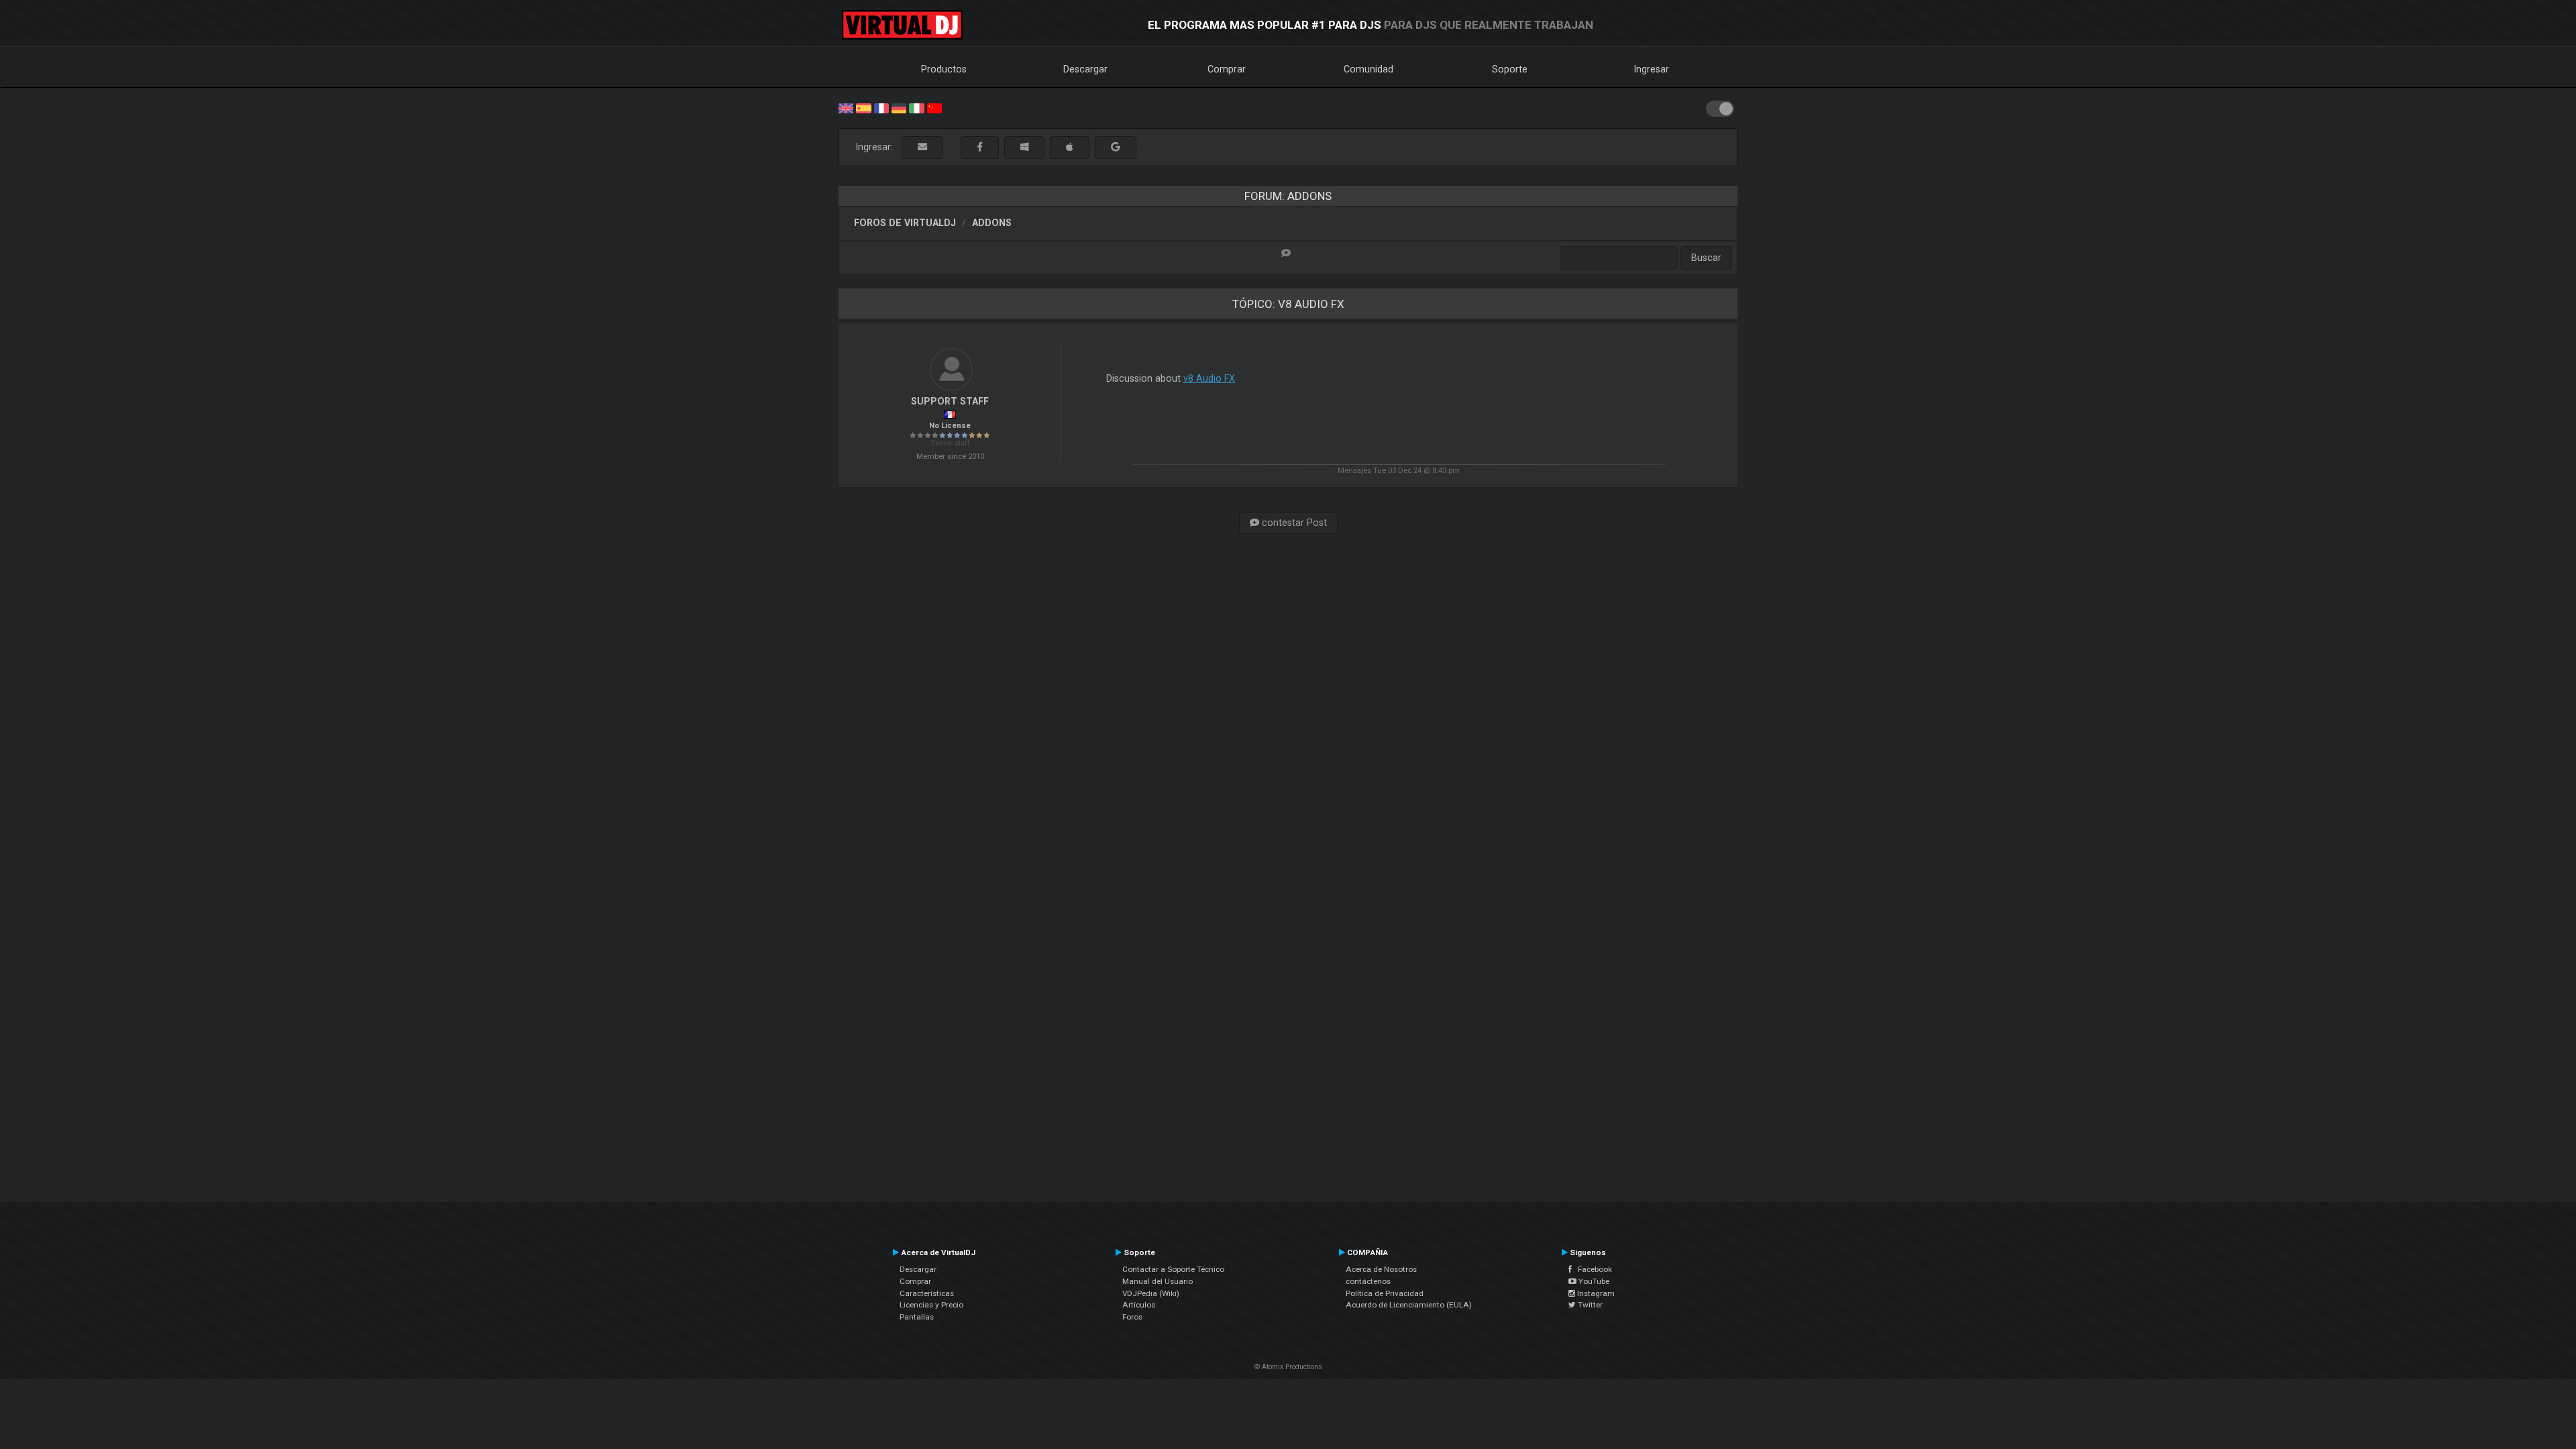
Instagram (1595, 1293)
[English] (846, 107)
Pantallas (917, 1317)
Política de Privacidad (1385, 1293)
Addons (992, 223)
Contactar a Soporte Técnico (1173, 1269)
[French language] (881, 107)
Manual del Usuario (1158, 1281)
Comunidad (1368, 69)
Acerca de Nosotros (1381, 1269)
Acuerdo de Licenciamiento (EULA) (1409, 1305)
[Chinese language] (934, 107)
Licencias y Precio (931, 1305)
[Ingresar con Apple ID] (1070, 147)
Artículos (1139, 1305)
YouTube (1593, 1281)
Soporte (1510, 69)
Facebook (1592, 1269)
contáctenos (1368, 1281)
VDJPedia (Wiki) (1151, 1293)
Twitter (1589, 1305)
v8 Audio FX (1209, 378)
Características (927, 1293)
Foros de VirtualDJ (905, 223)
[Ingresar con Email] (922, 147)
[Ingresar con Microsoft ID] (1024, 147)
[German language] (899, 107)
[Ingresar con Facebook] (980, 147)
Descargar (1085, 69)
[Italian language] (916, 107)
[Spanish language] (863, 107)
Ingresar (1652, 69)
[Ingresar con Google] (1116, 147)
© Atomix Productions (1288, 1367)
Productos (944, 69)
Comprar (1227, 69)
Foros (1132, 1317)
